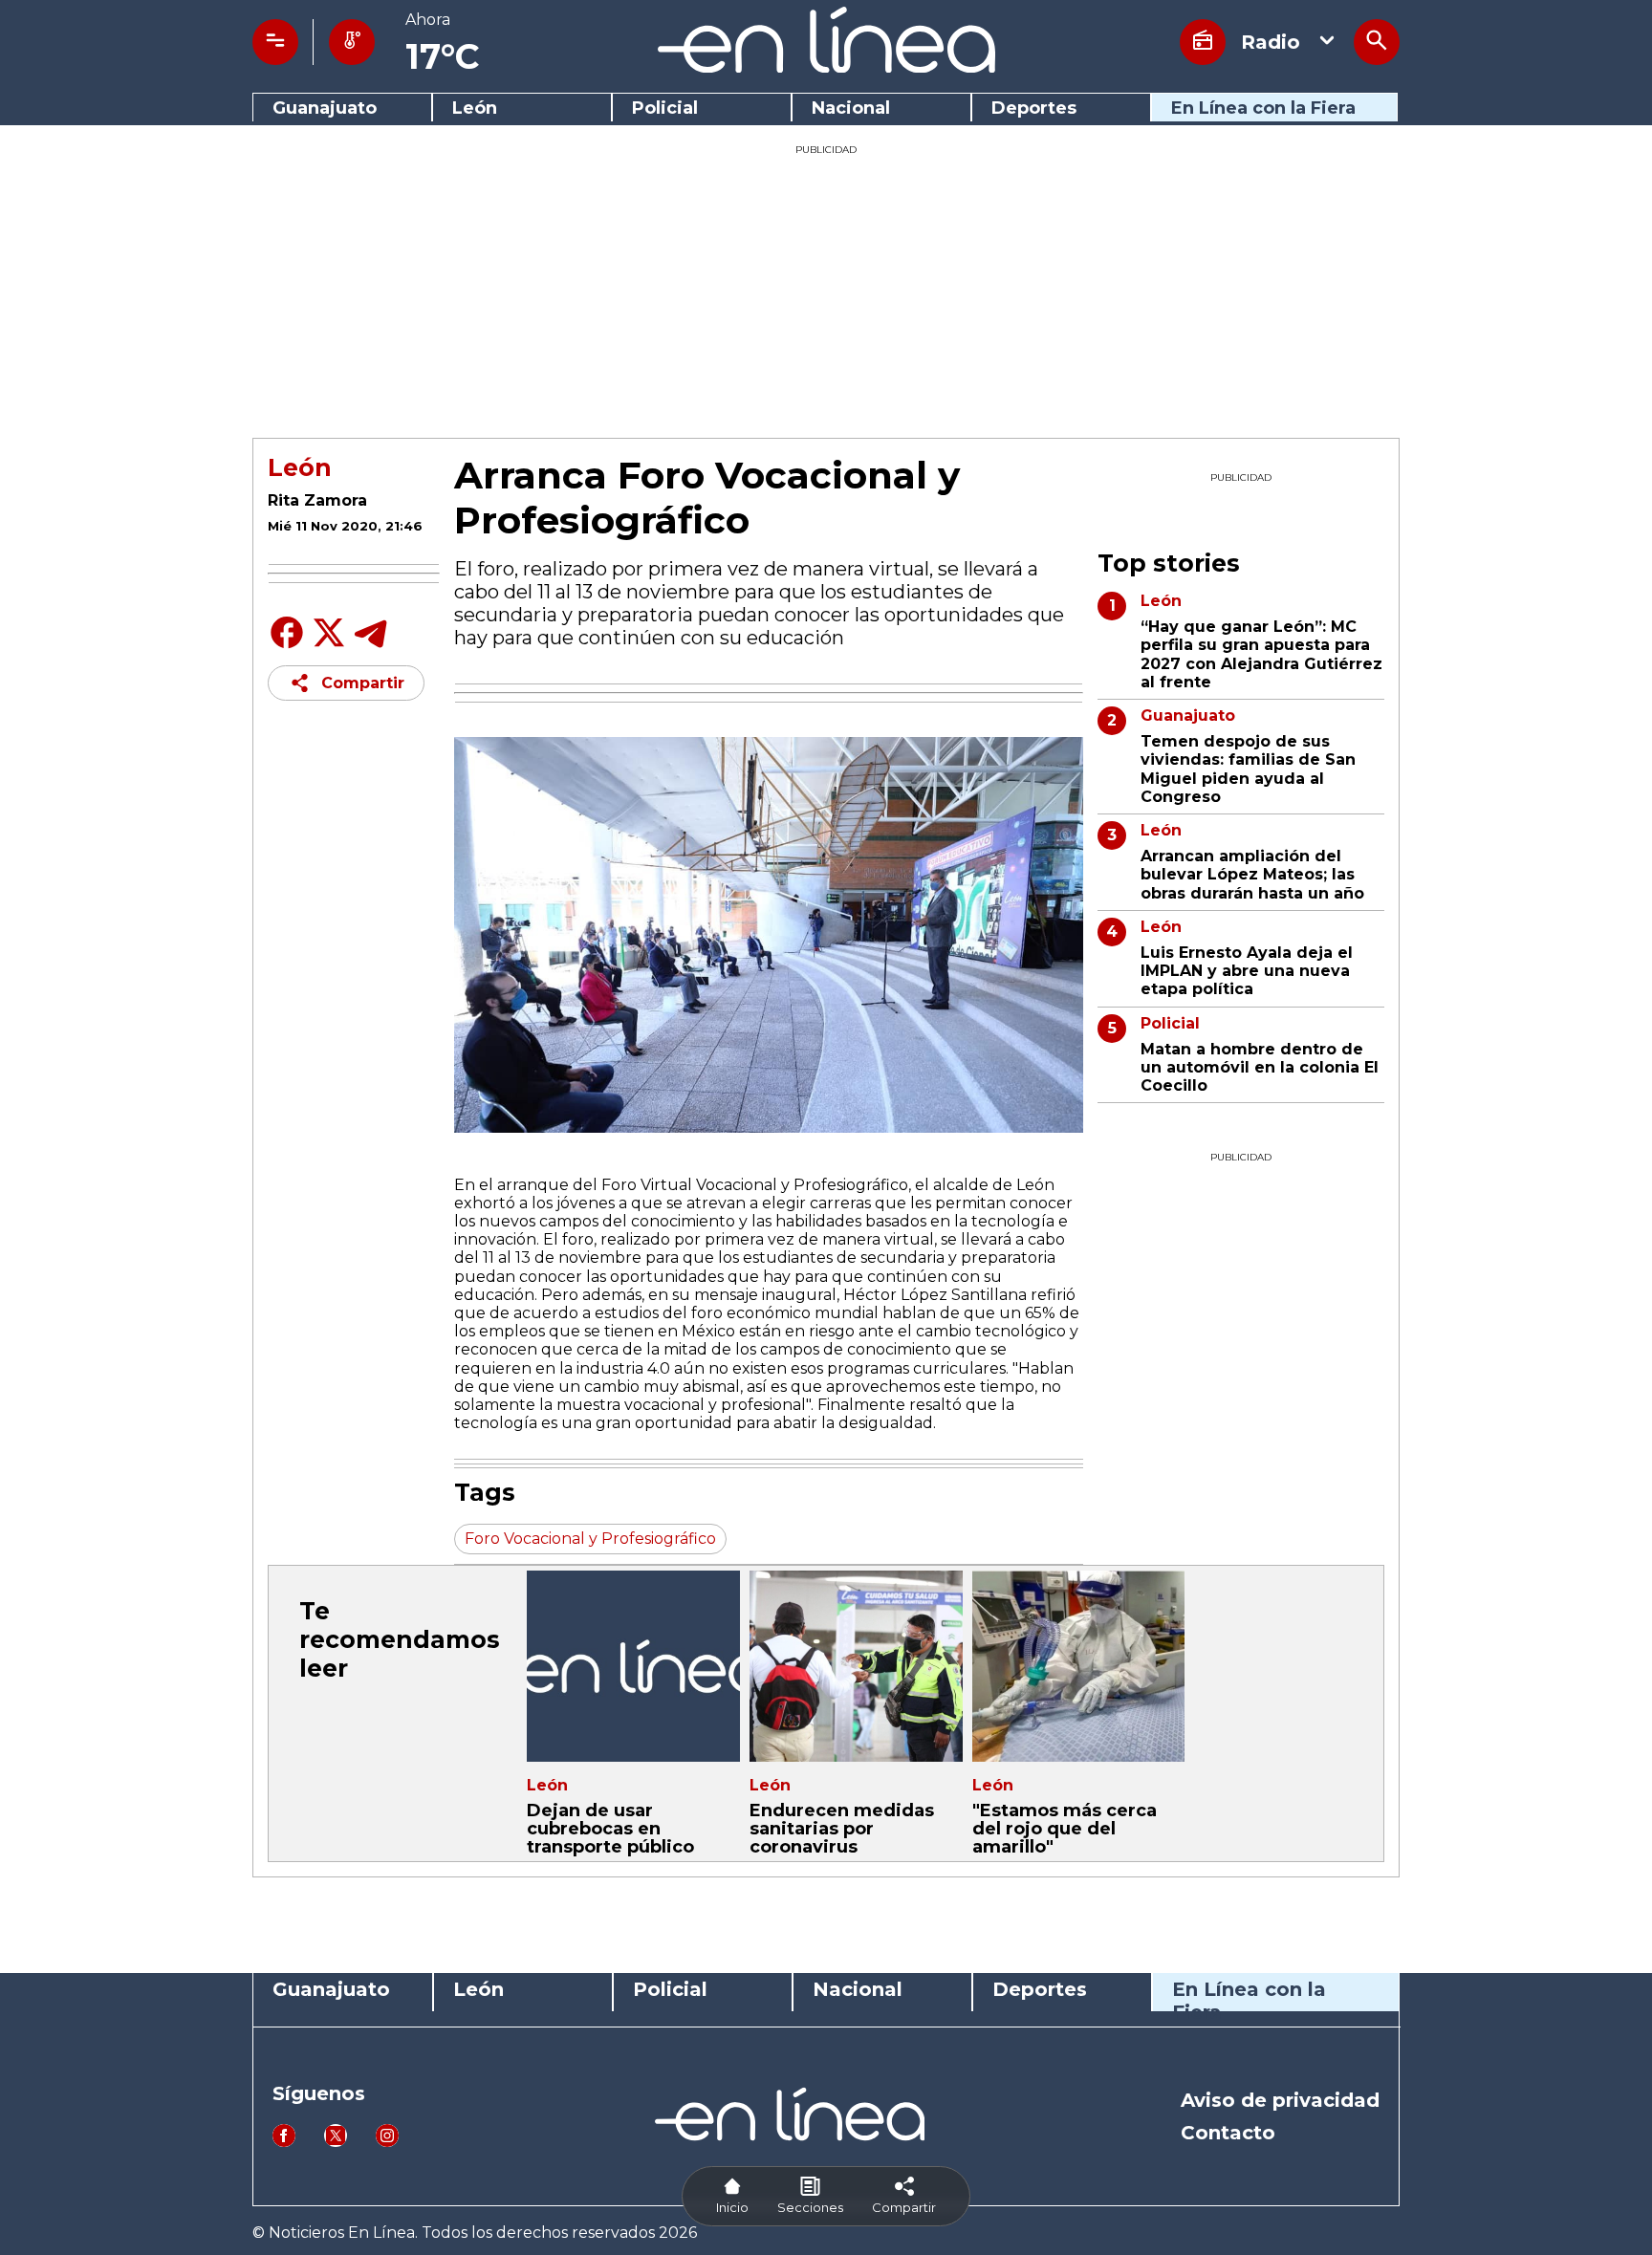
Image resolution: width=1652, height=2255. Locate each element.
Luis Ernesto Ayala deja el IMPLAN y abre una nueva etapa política (1247, 971)
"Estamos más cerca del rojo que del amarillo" (1065, 1829)
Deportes (1034, 108)
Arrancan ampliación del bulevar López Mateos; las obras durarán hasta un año (1252, 874)
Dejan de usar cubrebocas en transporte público (610, 1829)
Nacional (851, 108)
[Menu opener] (275, 42)
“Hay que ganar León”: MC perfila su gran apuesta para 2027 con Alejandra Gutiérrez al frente (1261, 654)
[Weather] (352, 42)
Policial (665, 108)
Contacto (1228, 2133)
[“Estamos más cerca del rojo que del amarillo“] (1079, 1666)
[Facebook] (287, 647)
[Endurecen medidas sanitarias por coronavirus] (856, 1666)
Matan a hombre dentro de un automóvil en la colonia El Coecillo (1260, 1067)
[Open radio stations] (1203, 42)
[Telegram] (371, 647)
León (475, 108)
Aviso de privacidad (1280, 2100)
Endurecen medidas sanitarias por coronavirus (842, 1829)
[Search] (1377, 42)
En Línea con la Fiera (1263, 108)
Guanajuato (325, 108)
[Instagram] (387, 2142)
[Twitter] (329, 643)
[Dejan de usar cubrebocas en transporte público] (633, 1666)
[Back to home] (826, 67)
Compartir (363, 683)
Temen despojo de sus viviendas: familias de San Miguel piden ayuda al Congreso (1248, 769)
